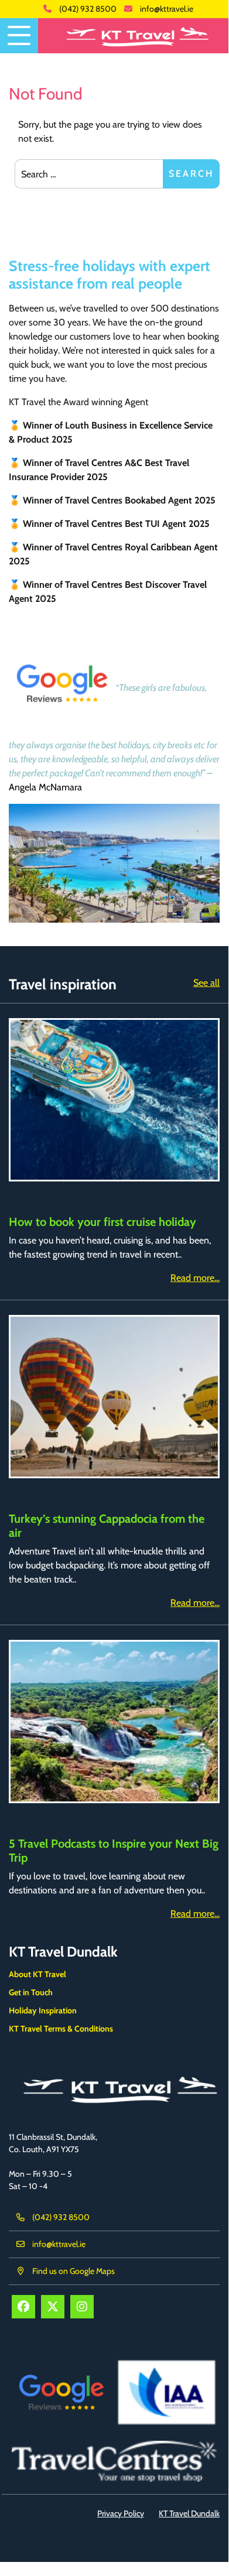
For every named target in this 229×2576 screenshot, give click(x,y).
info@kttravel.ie (167, 9)
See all (206, 983)
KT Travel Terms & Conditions (61, 2029)
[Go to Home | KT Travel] (133, 36)
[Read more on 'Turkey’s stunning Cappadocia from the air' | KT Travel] (114, 1397)
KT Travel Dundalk (63, 1952)
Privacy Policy (121, 2513)
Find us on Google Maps (74, 2271)
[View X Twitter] (53, 2307)
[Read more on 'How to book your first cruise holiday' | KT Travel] (114, 1100)
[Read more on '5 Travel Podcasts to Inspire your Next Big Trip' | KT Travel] (114, 1722)
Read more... (195, 1278)
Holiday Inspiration (43, 2010)
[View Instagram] (82, 2307)
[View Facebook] (23, 2307)
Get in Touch (31, 1992)
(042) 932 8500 (88, 9)
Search (191, 174)
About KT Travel (37, 1974)
